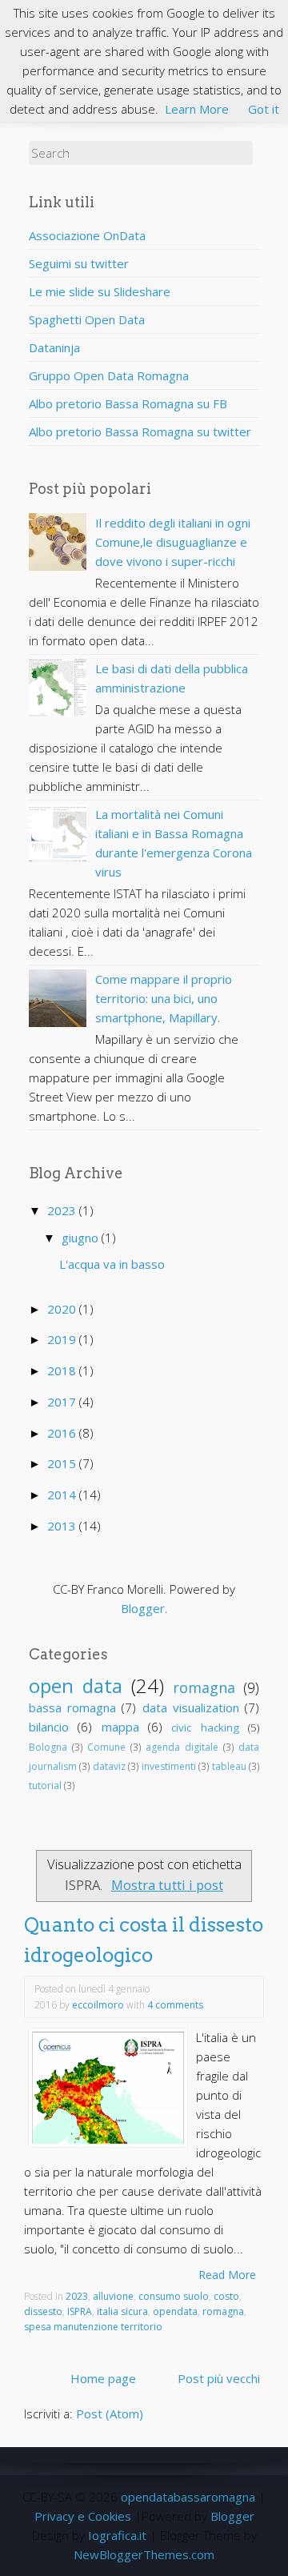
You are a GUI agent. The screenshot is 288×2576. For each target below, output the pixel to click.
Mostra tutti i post (167, 1885)
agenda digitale (182, 1747)
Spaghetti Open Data (87, 319)
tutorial (45, 1786)
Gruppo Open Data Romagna (109, 375)
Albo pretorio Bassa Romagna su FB (128, 403)
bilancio (49, 1727)
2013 (63, 1526)
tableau (229, 1766)
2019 (63, 1339)
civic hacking (205, 1727)
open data (76, 1685)
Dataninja (54, 347)
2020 (63, 1309)
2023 (63, 1210)
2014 (63, 1495)
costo (226, 2296)
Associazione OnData (87, 235)
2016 (63, 1433)
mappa (120, 1727)
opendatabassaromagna (188, 2497)
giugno (82, 1238)
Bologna (48, 1747)
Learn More (197, 109)
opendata (175, 2311)
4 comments (175, 2005)
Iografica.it (117, 2535)
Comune (106, 1747)
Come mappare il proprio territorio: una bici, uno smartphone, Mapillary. (164, 998)
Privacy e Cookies (83, 2516)
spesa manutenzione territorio (93, 2327)
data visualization (191, 1707)
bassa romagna (72, 1707)
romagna (204, 1687)
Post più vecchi (219, 2378)
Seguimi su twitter (79, 263)
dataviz (109, 1766)
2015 (63, 1463)
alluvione (113, 2296)
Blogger (143, 1608)
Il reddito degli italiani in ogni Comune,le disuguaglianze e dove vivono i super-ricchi (173, 542)
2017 (63, 1402)
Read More (227, 2275)
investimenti (169, 1766)
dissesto (43, 2311)
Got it (264, 109)
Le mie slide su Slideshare (100, 291)
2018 (63, 1370)
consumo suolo (174, 2296)
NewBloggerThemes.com (144, 2554)
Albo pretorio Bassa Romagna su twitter (140, 431)
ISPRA (80, 2311)
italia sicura (122, 2311)
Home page (103, 2378)
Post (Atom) (110, 2413)
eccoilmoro (98, 2005)
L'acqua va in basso (112, 1264)
